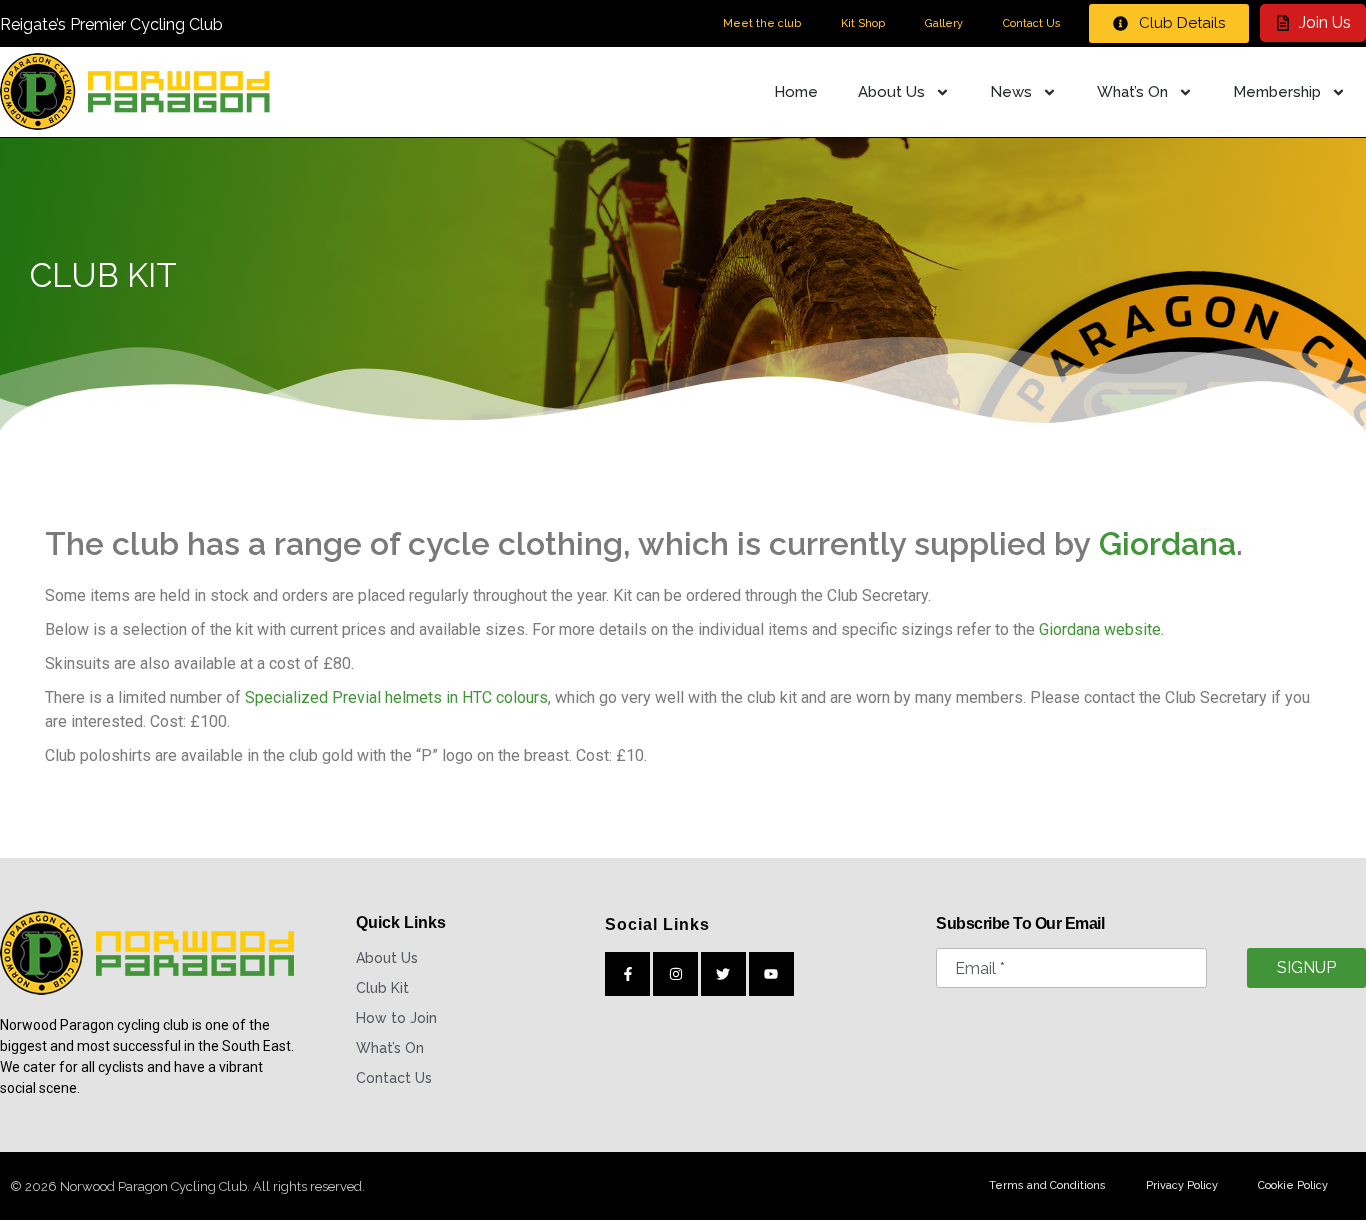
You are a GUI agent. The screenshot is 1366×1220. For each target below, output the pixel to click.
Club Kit (382, 988)
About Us (891, 92)
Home (796, 92)
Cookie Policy (1293, 1185)
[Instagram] (675, 974)
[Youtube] (771, 974)
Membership (1277, 92)
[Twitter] (723, 974)
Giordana (1167, 543)
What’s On (1132, 92)
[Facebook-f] (627, 974)
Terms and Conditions (1047, 1185)
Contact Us (1032, 23)
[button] (1169, 23)
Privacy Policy (1182, 1185)
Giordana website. (1101, 629)
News (1011, 92)
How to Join (396, 1018)
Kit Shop (863, 23)
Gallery (944, 23)
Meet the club (762, 23)
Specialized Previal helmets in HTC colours (396, 697)
